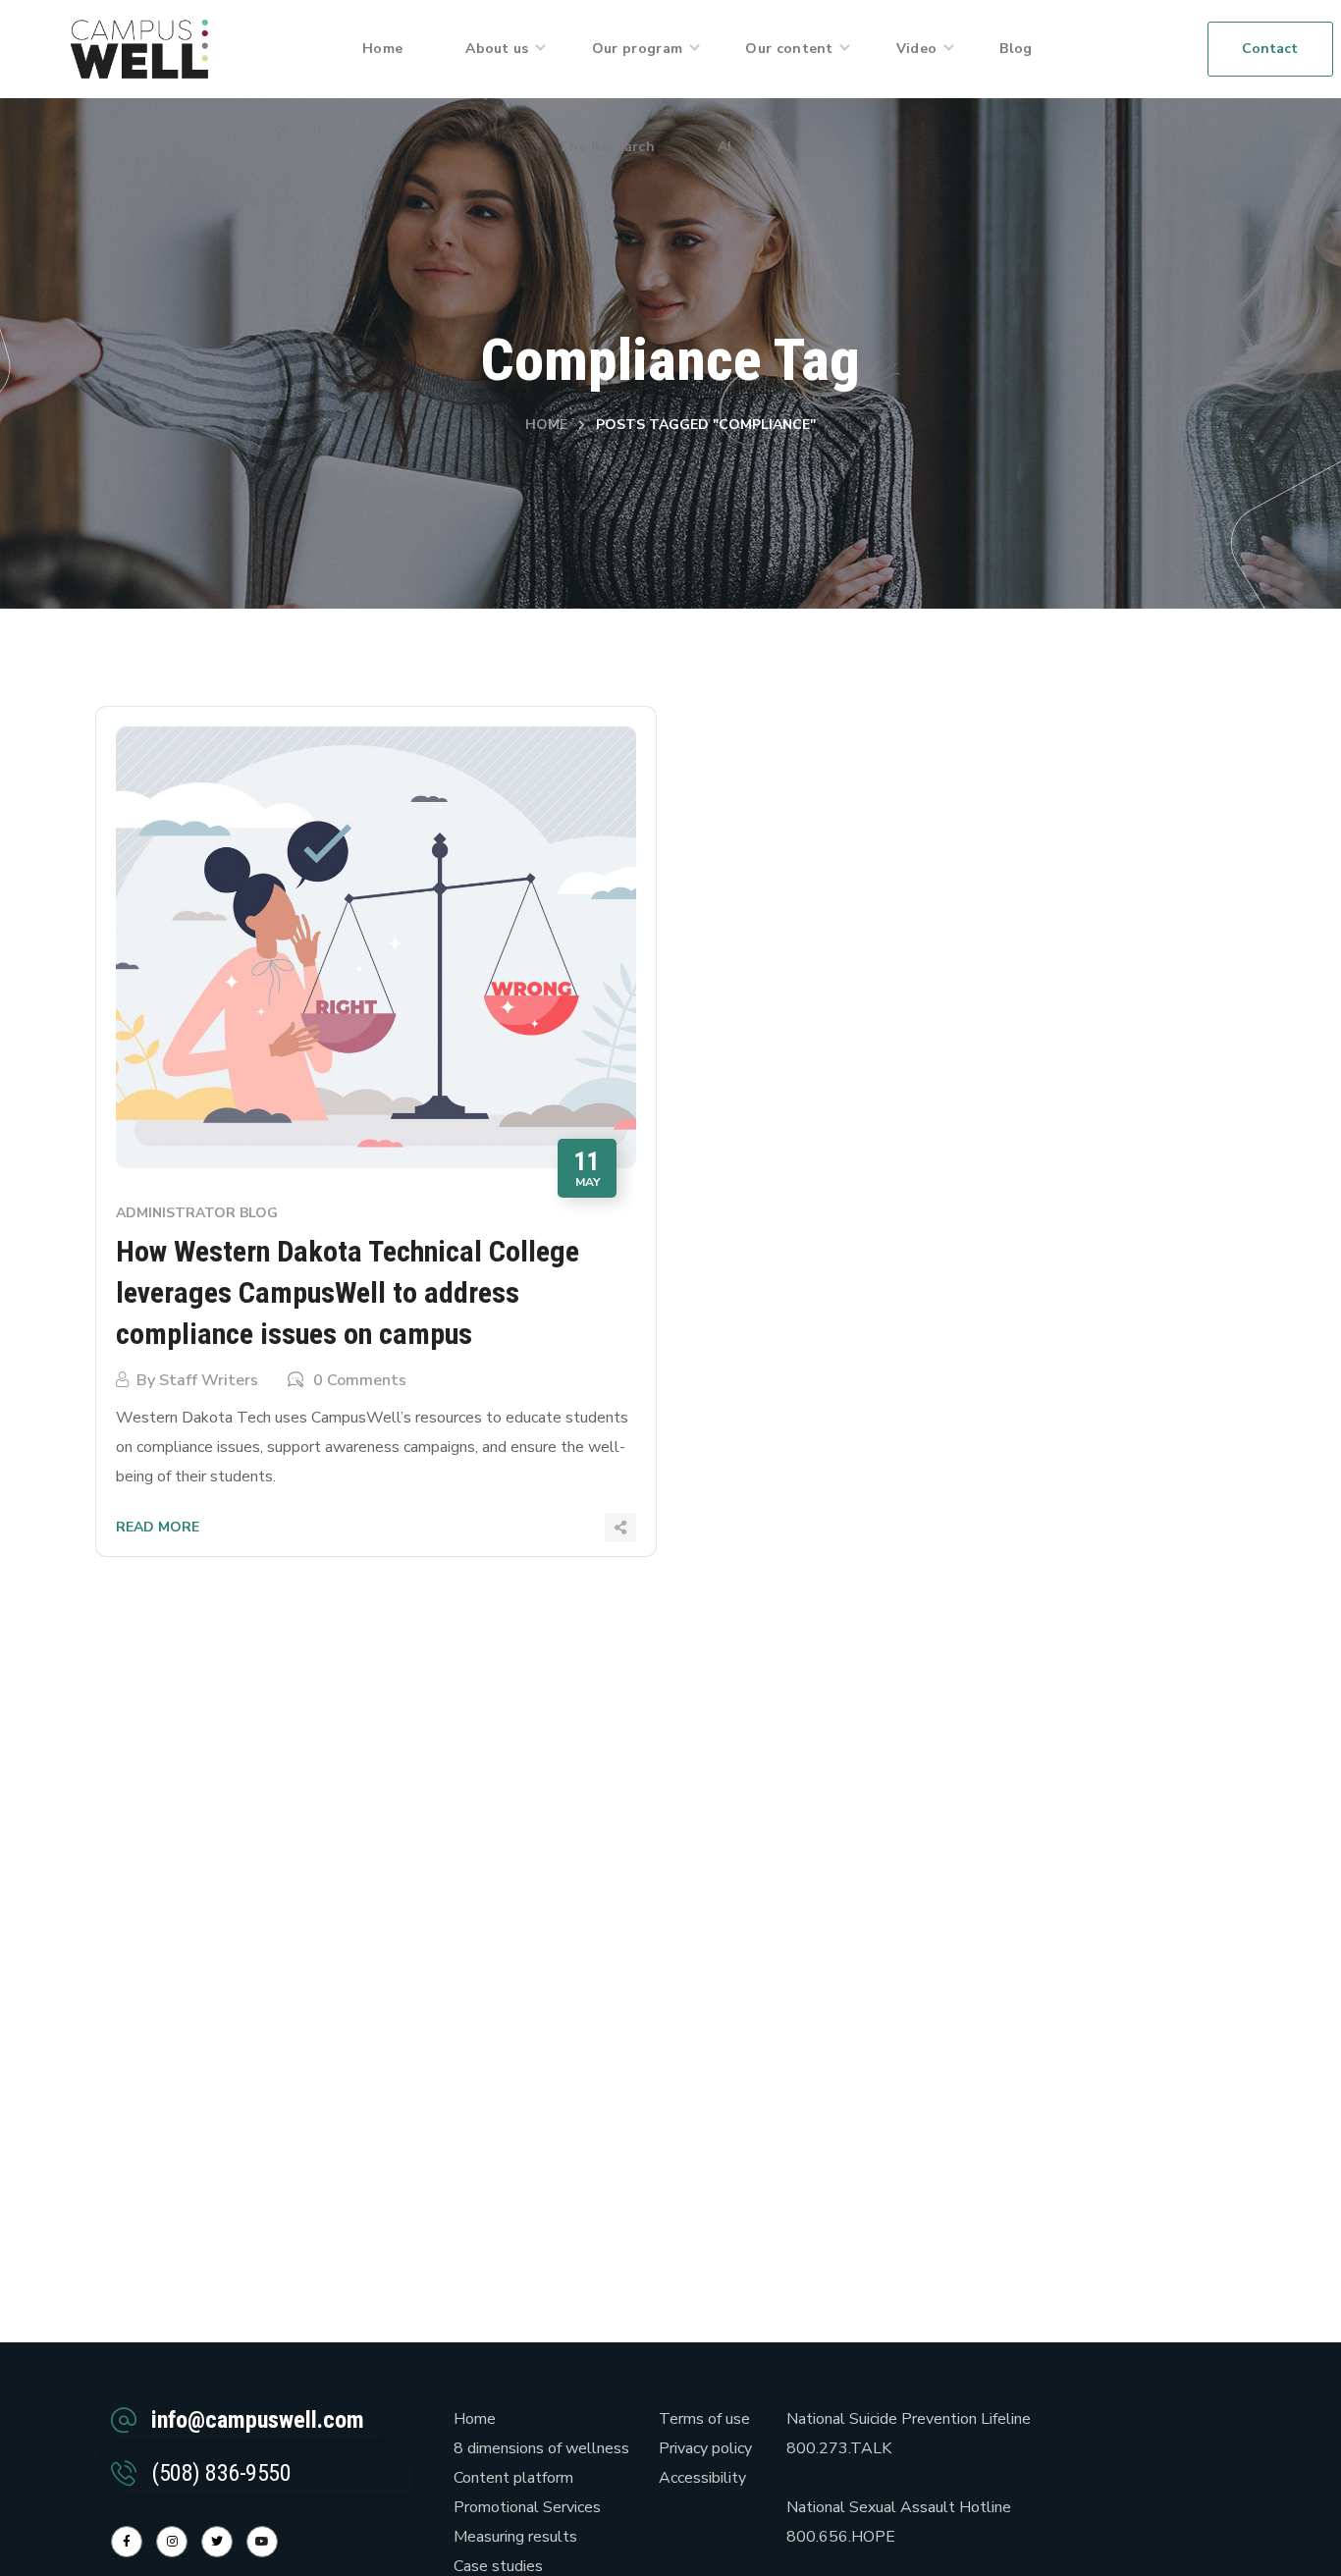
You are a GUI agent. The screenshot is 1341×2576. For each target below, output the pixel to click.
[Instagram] (172, 2542)
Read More (158, 1527)
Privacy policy (705, 2448)
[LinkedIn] (217, 2542)
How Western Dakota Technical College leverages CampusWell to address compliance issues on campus (348, 1292)
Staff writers (209, 1380)
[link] (139, 48)
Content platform (513, 2478)
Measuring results (515, 2537)
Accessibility (702, 2478)
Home (546, 425)
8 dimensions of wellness (541, 2448)
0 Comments (360, 1380)
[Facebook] (127, 2542)
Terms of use (704, 2419)
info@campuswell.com (258, 2420)
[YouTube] (262, 2542)
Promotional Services (527, 2507)
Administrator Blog (197, 1213)
